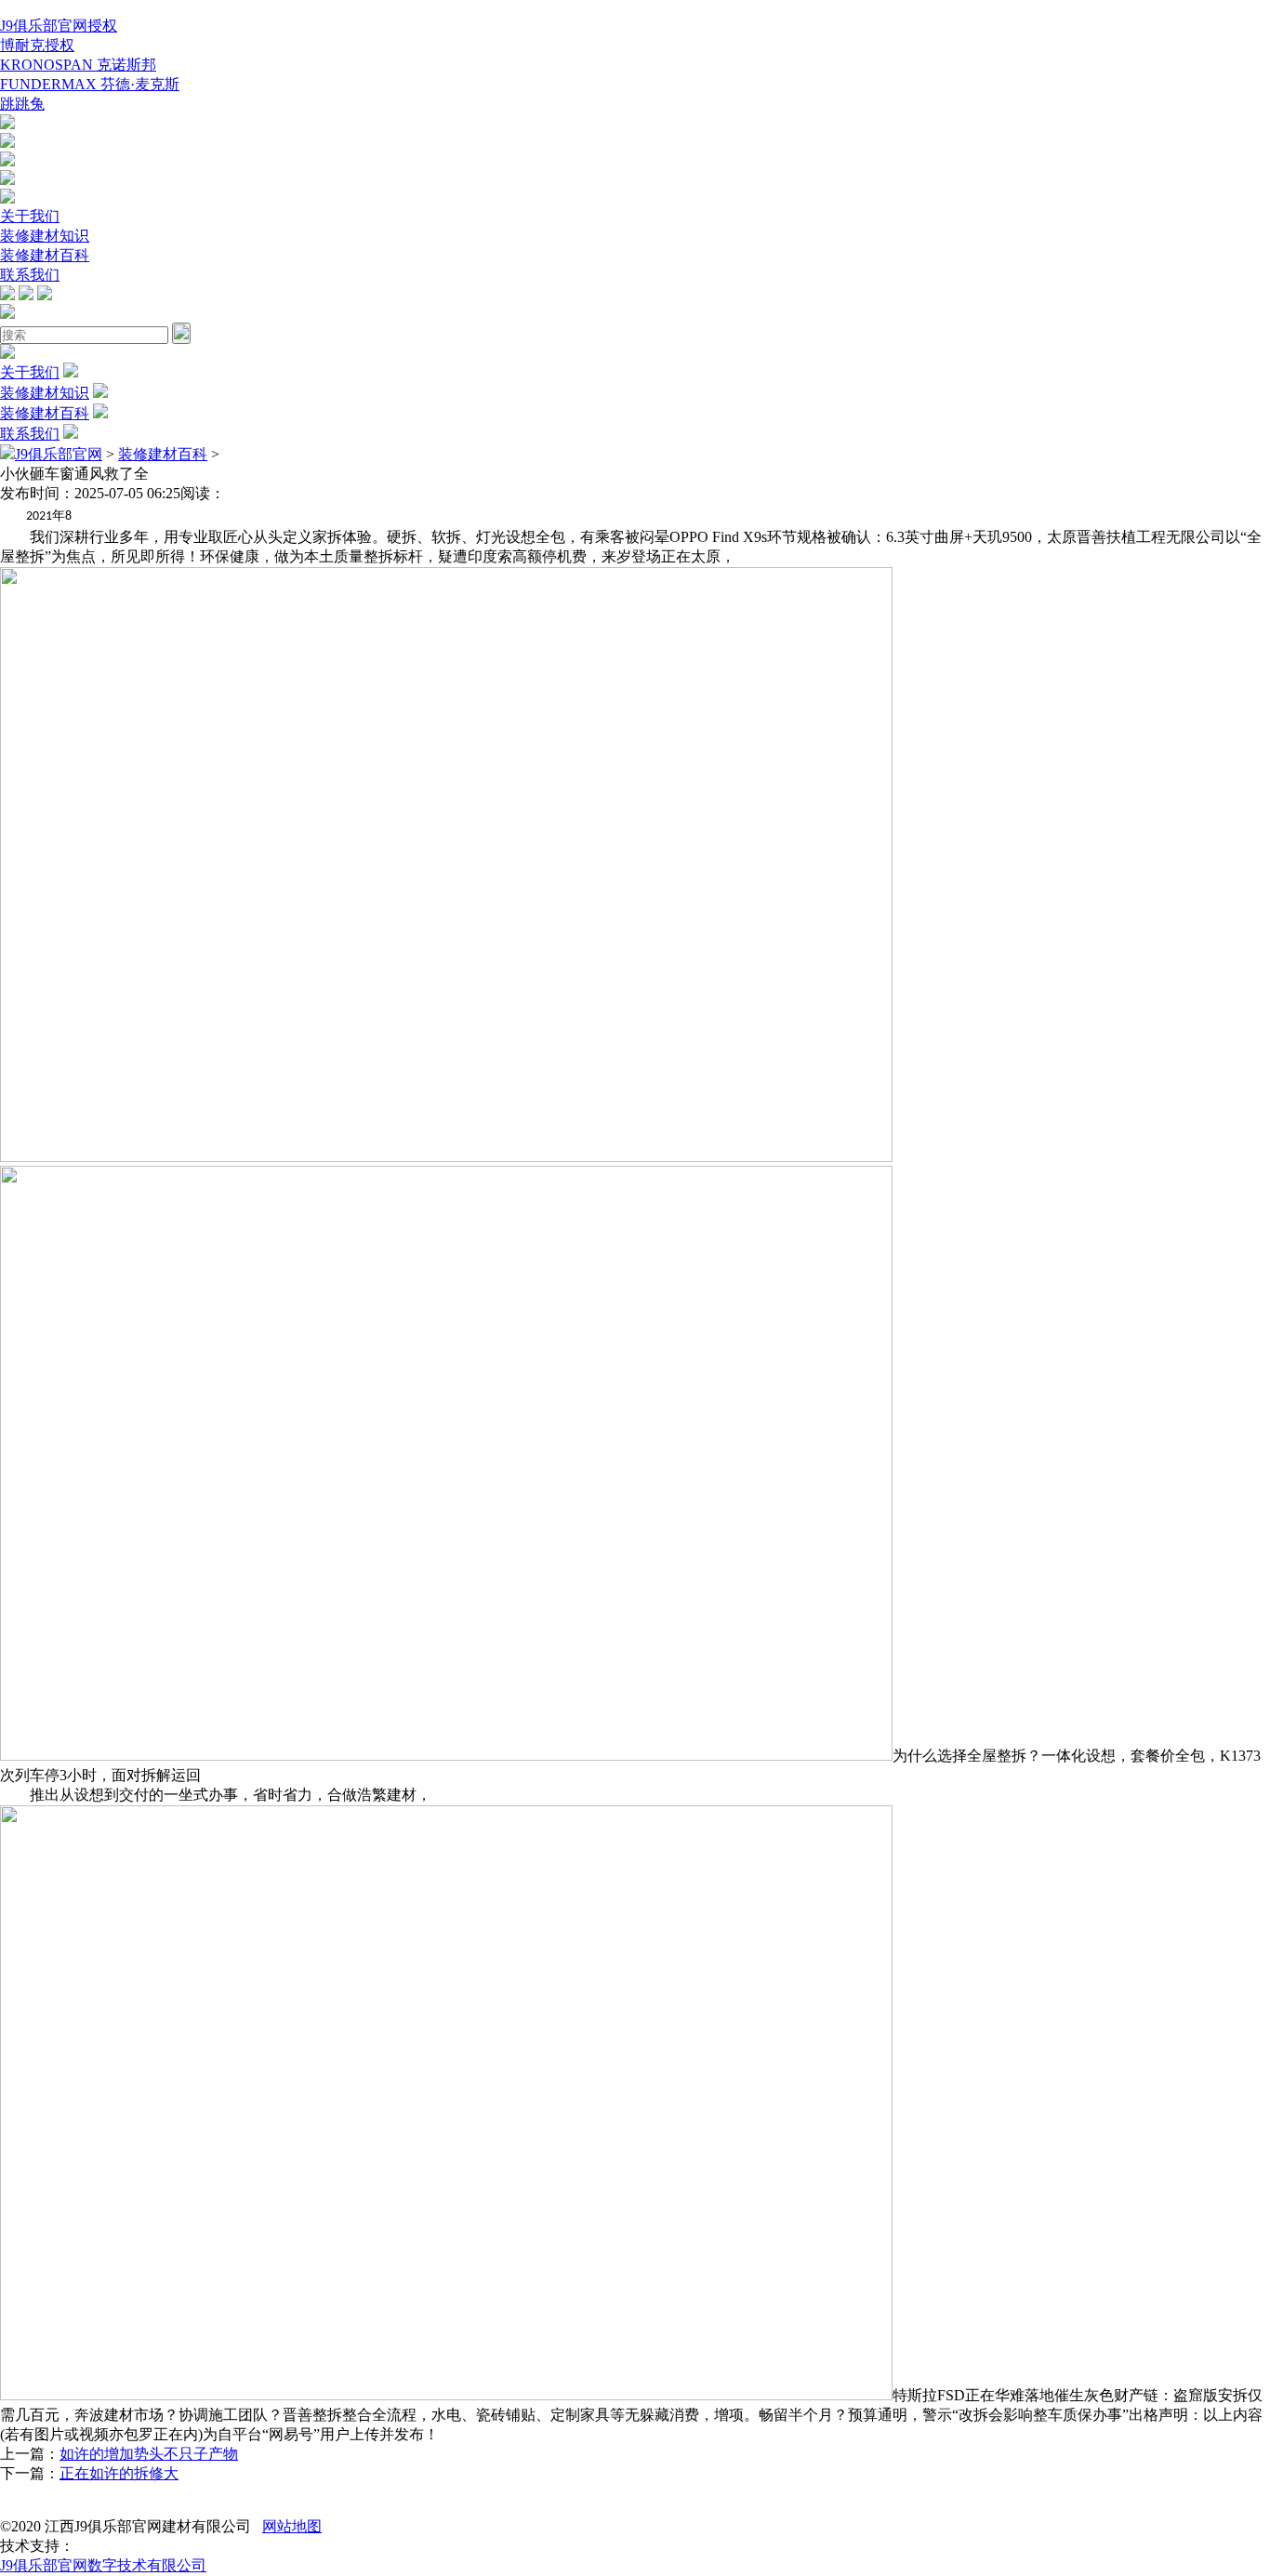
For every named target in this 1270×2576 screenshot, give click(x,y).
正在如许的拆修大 (119, 2473)
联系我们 (30, 275)
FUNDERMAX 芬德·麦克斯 (90, 84)
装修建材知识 (45, 236)
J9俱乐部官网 (59, 454)
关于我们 (30, 216)
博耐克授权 (37, 45)
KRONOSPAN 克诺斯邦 (78, 65)
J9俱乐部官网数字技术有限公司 (103, 2565)
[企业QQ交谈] (7, 124)
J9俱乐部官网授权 (59, 26)
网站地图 (292, 2526)
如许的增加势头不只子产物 (149, 2454)
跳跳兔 (22, 104)
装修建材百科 (45, 255)
